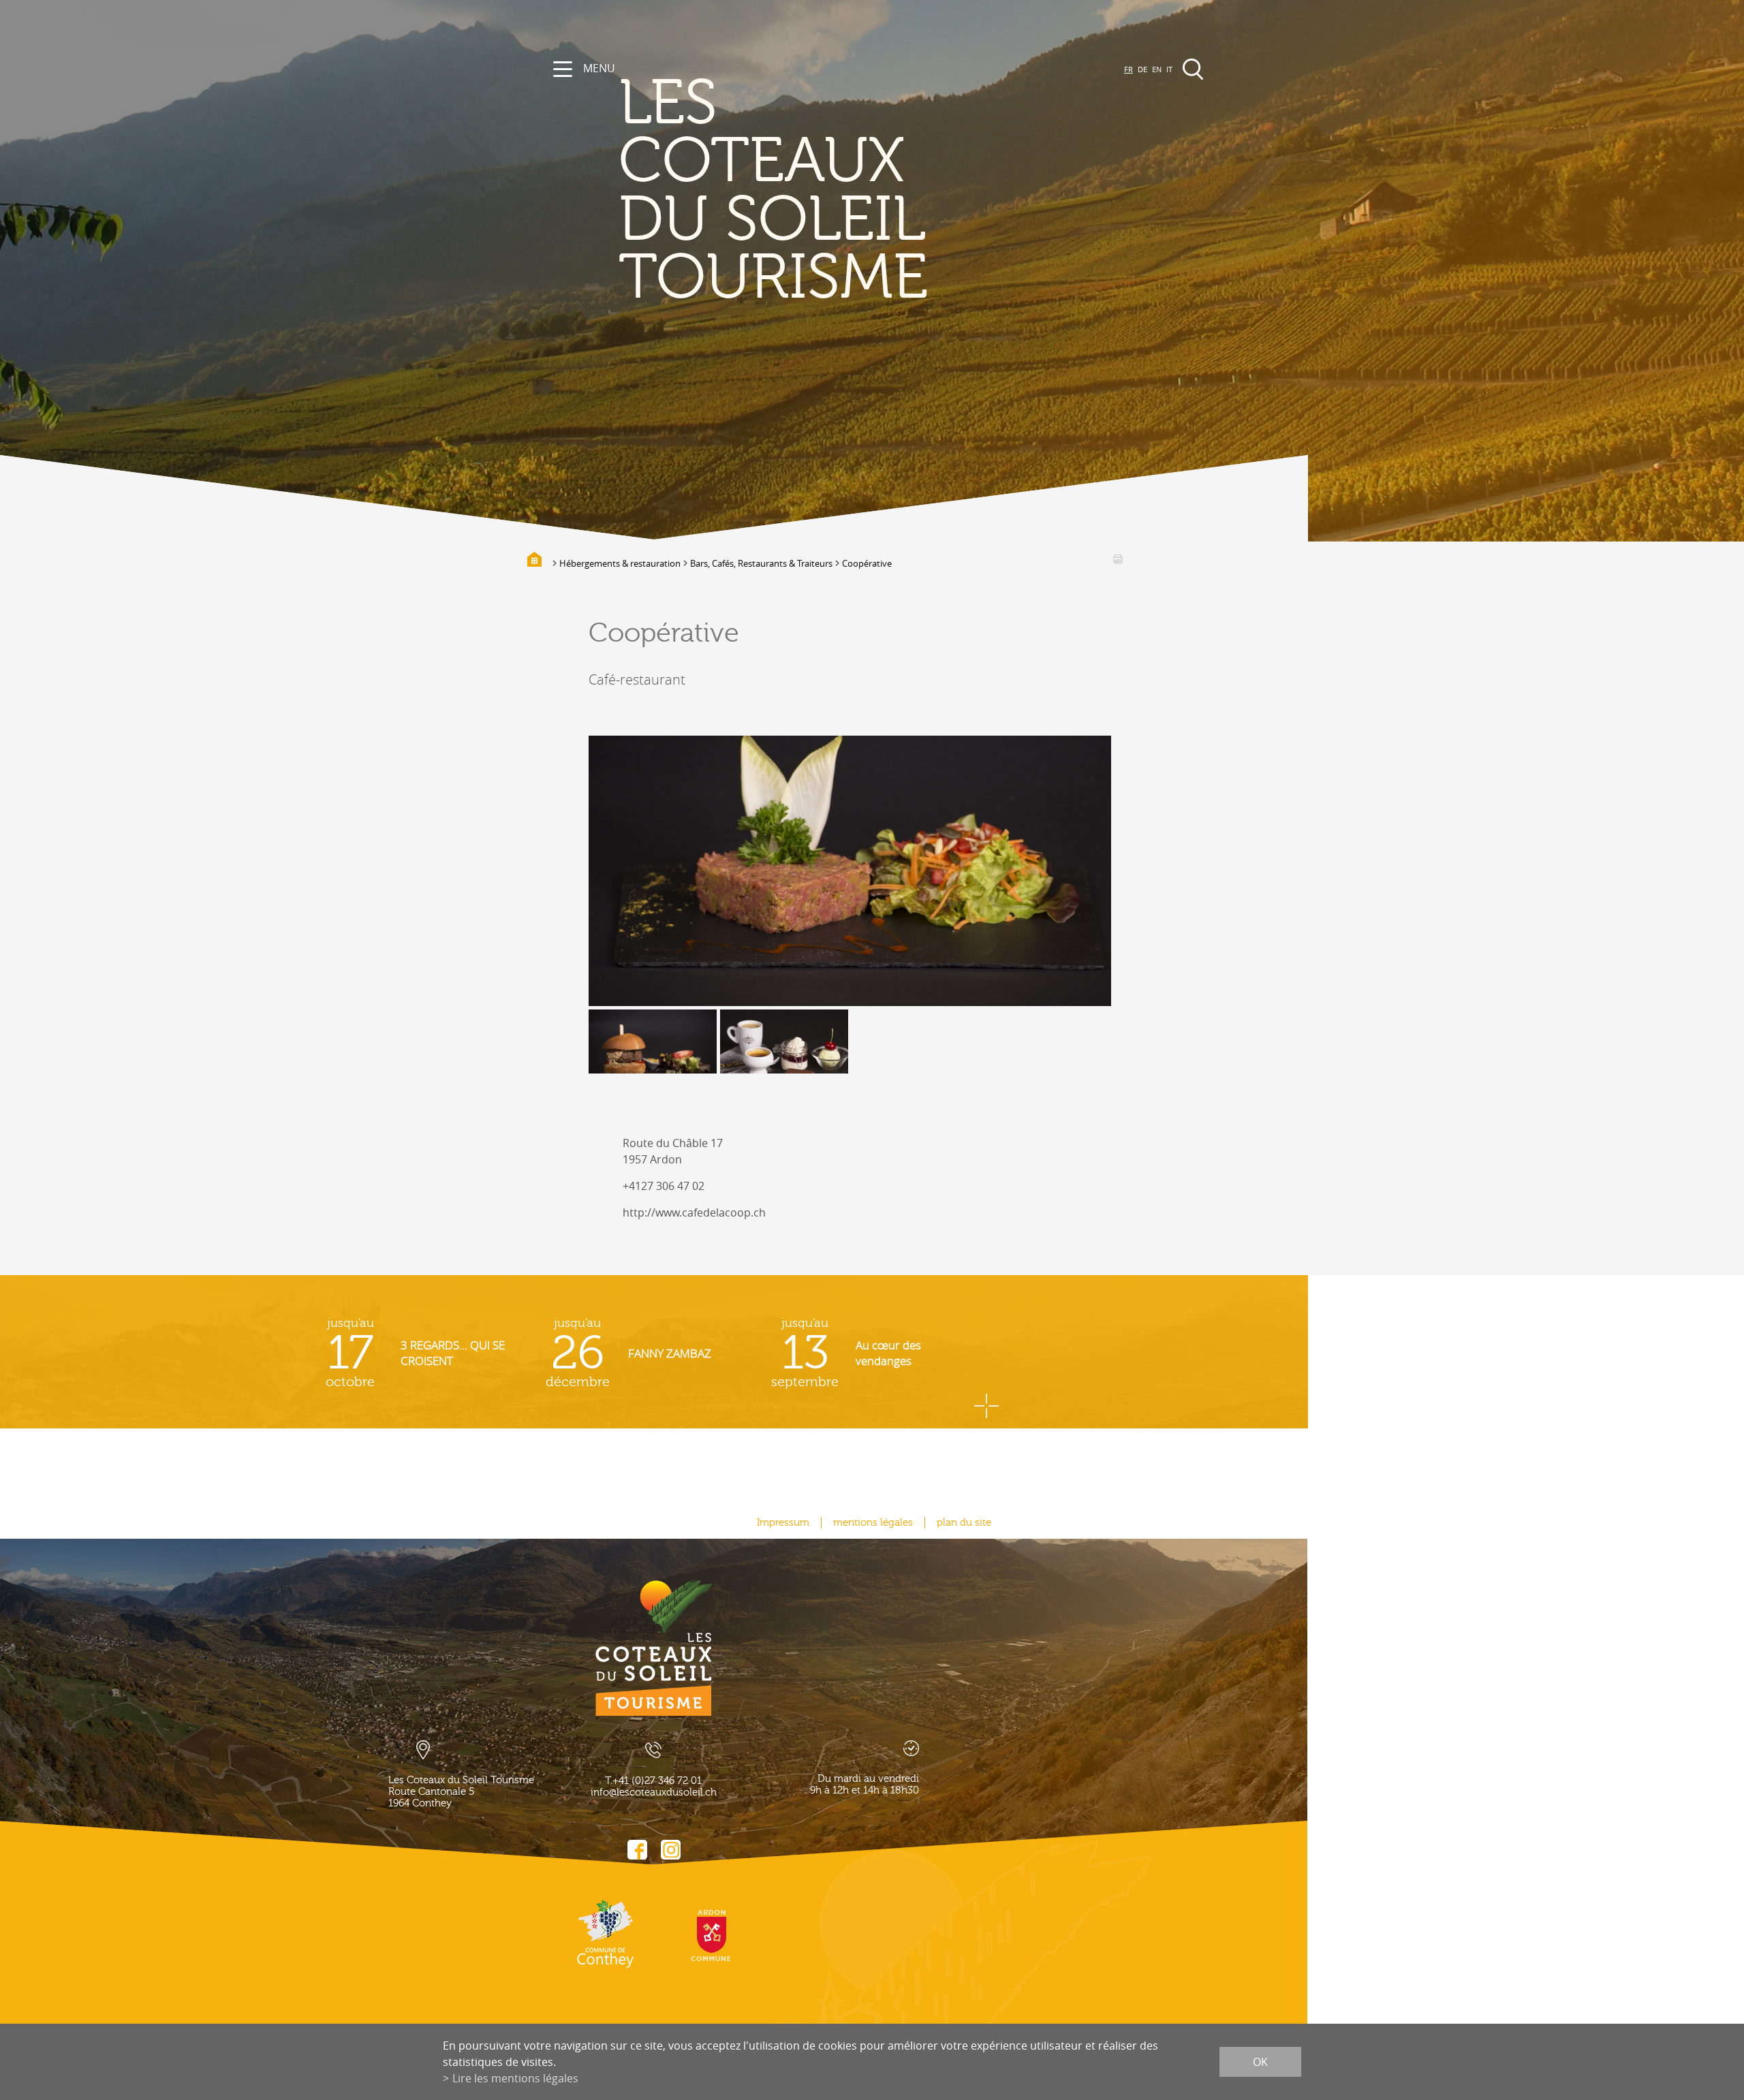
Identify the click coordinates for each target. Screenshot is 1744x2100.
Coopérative (867, 563)
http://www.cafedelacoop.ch (694, 1212)
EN (1157, 69)
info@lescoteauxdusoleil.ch (654, 1792)
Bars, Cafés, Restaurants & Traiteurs (761, 563)
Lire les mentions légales (515, 2078)
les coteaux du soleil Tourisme (773, 191)
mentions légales (873, 1523)
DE (1142, 69)
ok (1260, 2062)
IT (1169, 69)
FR (1128, 69)
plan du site (964, 1523)
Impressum (783, 1523)
